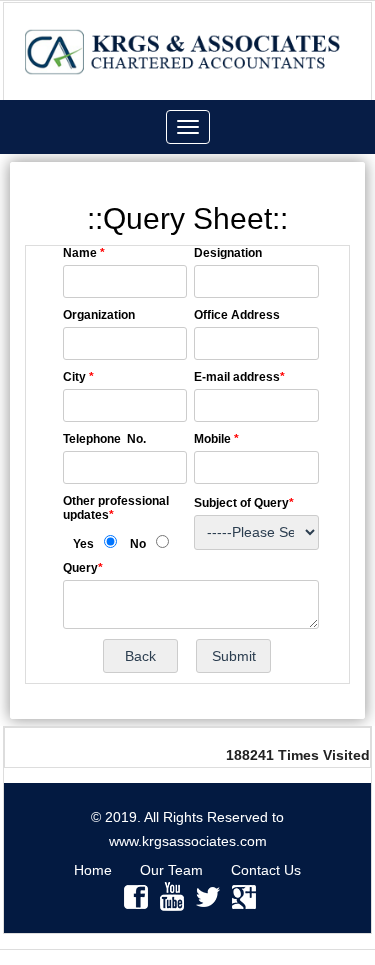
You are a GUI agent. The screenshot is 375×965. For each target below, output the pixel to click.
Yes (83, 544)
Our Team (171, 870)
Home (93, 870)
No (138, 544)
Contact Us (266, 870)
